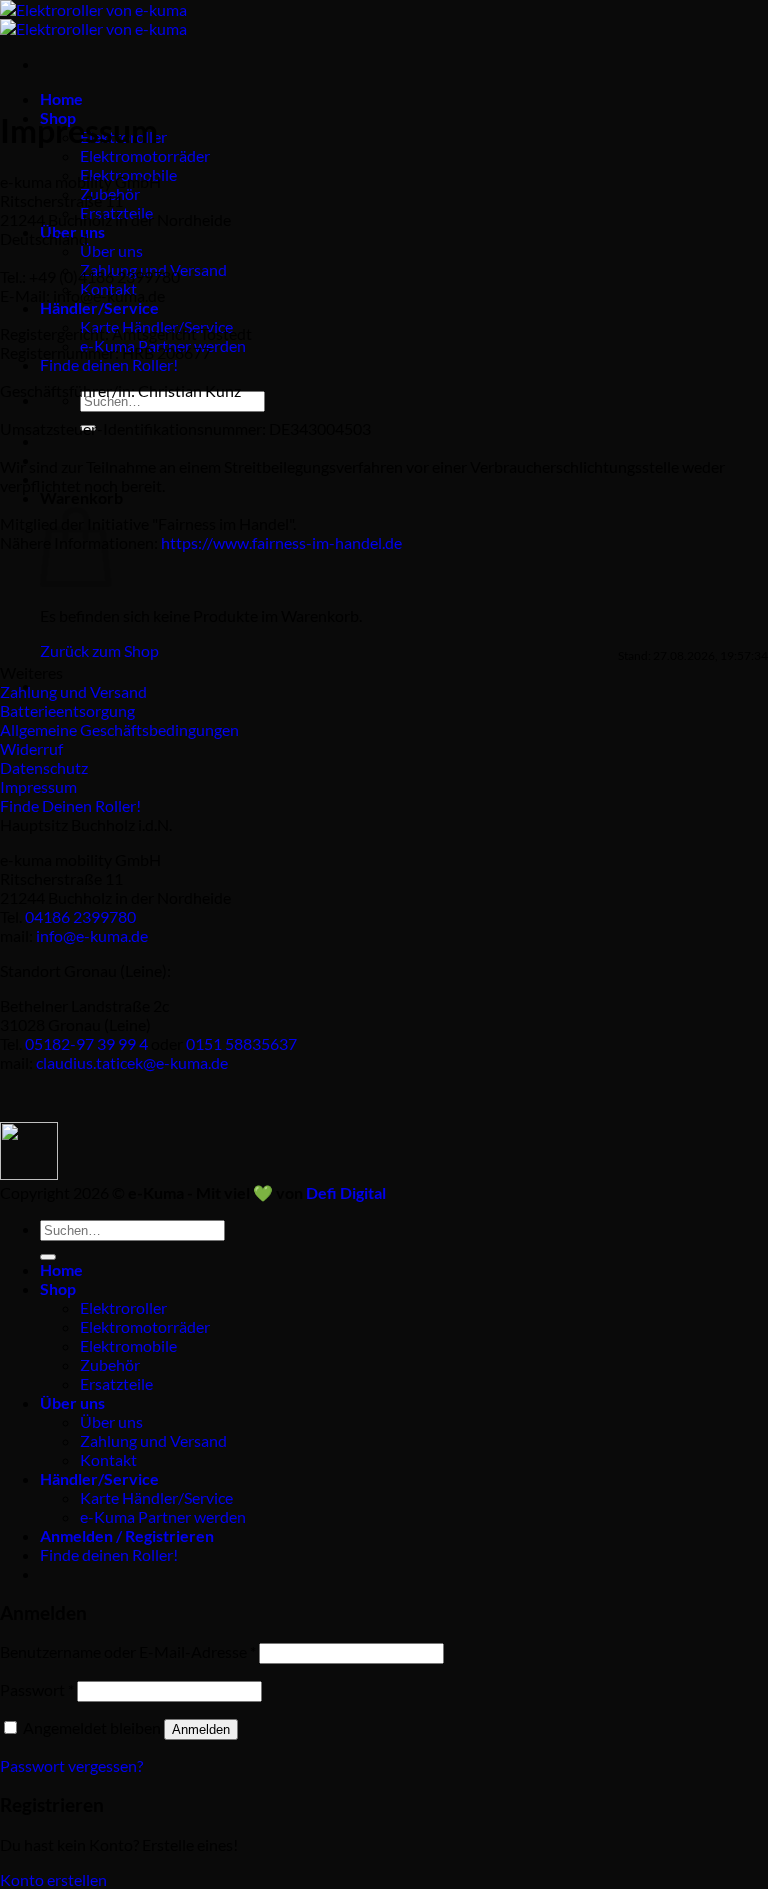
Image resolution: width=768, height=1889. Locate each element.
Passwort (37, 1689)
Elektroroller (123, 1307)
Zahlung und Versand (153, 1440)
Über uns (111, 250)
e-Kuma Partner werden (163, 1516)
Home (61, 98)
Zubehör (110, 1364)
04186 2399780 (80, 916)
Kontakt (108, 1459)
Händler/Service (99, 307)
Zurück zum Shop (99, 650)
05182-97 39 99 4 (86, 1043)
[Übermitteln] (48, 1257)
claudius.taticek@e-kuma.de (132, 1062)
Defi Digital (346, 1192)
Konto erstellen (53, 1879)
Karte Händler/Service (156, 1497)
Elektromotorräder (145, 155)
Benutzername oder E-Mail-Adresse (128, 1651)
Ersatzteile (116, 1383)
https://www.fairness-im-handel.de (281, 542)
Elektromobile (128, 1345)
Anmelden (201, 1729)
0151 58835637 (241, 1043)
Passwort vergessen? (71, 1765)
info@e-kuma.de (92, 935)
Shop (58, 1288)
